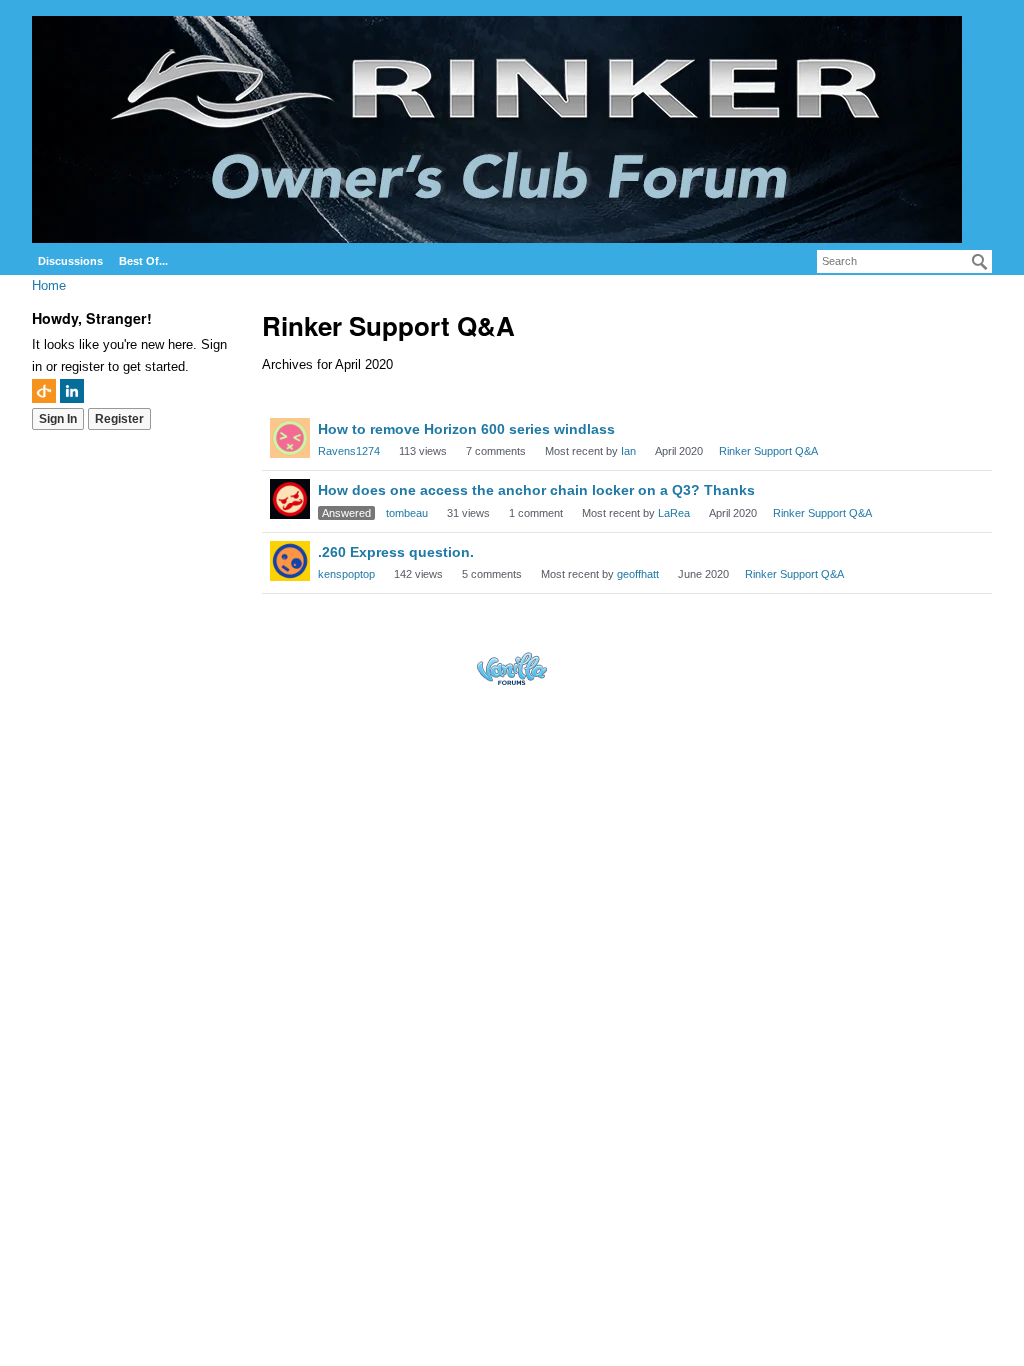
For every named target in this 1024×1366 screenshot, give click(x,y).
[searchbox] (904, 261)
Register (119, 419)
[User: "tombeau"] (290, 499)
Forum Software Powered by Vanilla (512, 668)
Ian (628, 451)
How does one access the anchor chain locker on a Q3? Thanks (536, 490)
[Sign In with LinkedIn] (72, 391)
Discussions (70, 261)
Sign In (58, 419)
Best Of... (143, 261)
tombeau (407, 513)
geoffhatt (638, 574)
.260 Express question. (396, 552)
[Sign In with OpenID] (44, 391)
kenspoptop (346, 574)
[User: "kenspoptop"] (290, 561)
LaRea (674, 513)
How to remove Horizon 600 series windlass (466, 429)
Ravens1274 (349, 451)
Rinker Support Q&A (768, 451)
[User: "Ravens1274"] (290, 438)
